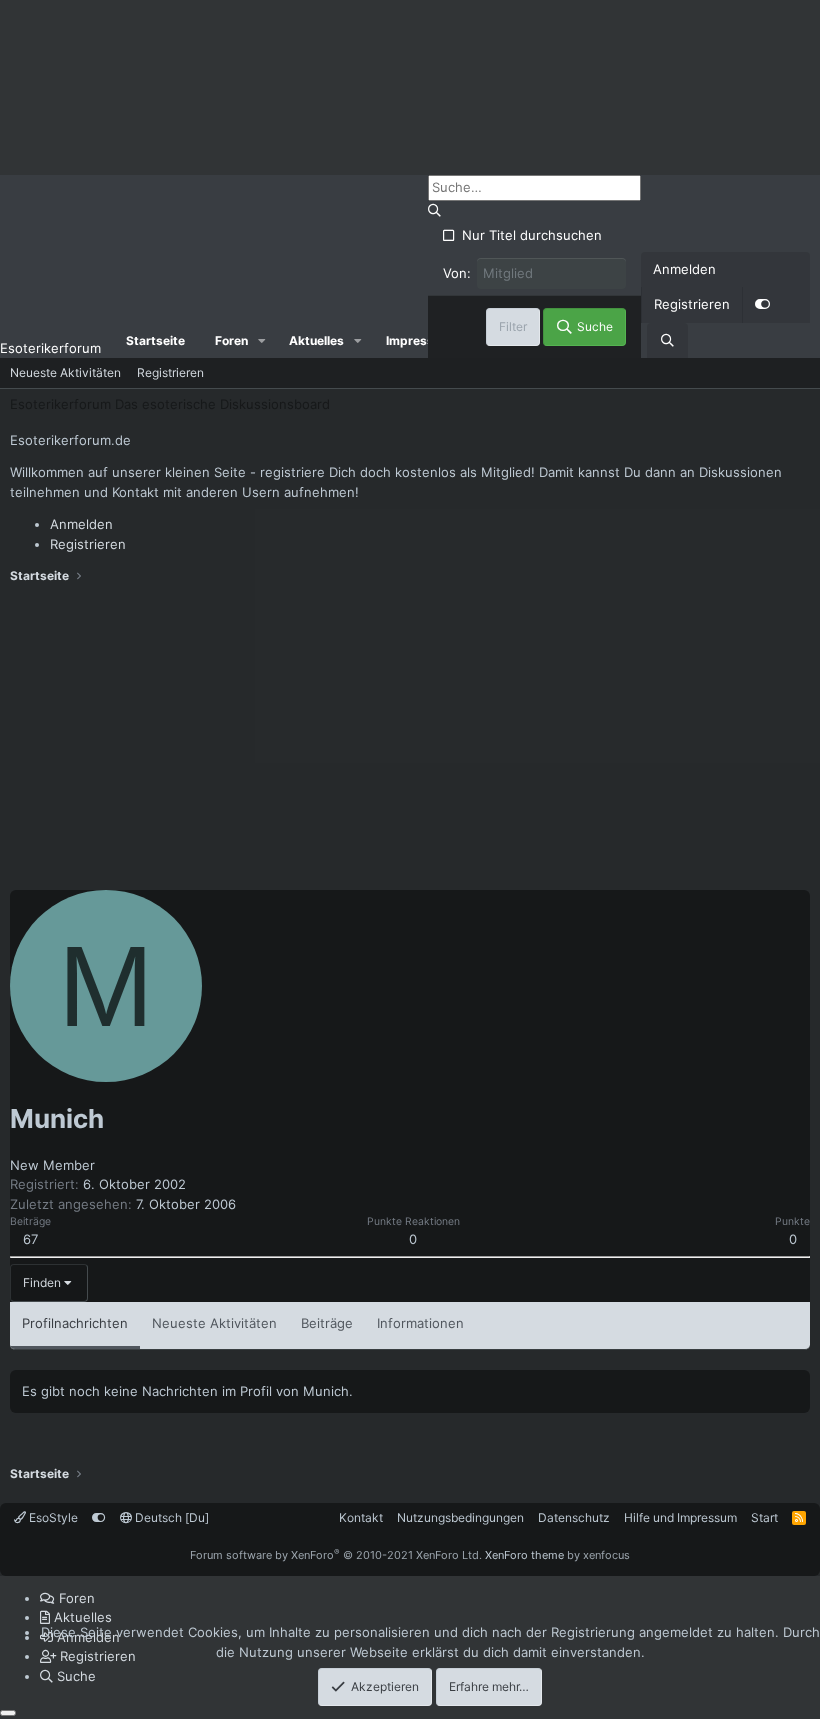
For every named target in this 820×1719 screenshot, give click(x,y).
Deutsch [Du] (170, 1517)
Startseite (155, 340)
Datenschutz (574, 1517)
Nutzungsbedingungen (460, 1517)
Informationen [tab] (420, 1323)
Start (764, 1517)
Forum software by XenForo (336, 1555)
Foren (231, 340)
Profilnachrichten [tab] (75, 1323)
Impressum (419, 340)
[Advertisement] (410, 740)
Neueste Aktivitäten (65, 372)
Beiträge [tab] (327, 1323)
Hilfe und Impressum (680, 1517)
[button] (262, 341)
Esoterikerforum (50, 348)
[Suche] (667, 341)
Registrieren (170, 372)
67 (30, 1239)
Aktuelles (316, 340)
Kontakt (361, 1517)
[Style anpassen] (762, 305)
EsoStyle (52, 1517)
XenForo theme (524, 1555)
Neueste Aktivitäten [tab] (214, 1323)
